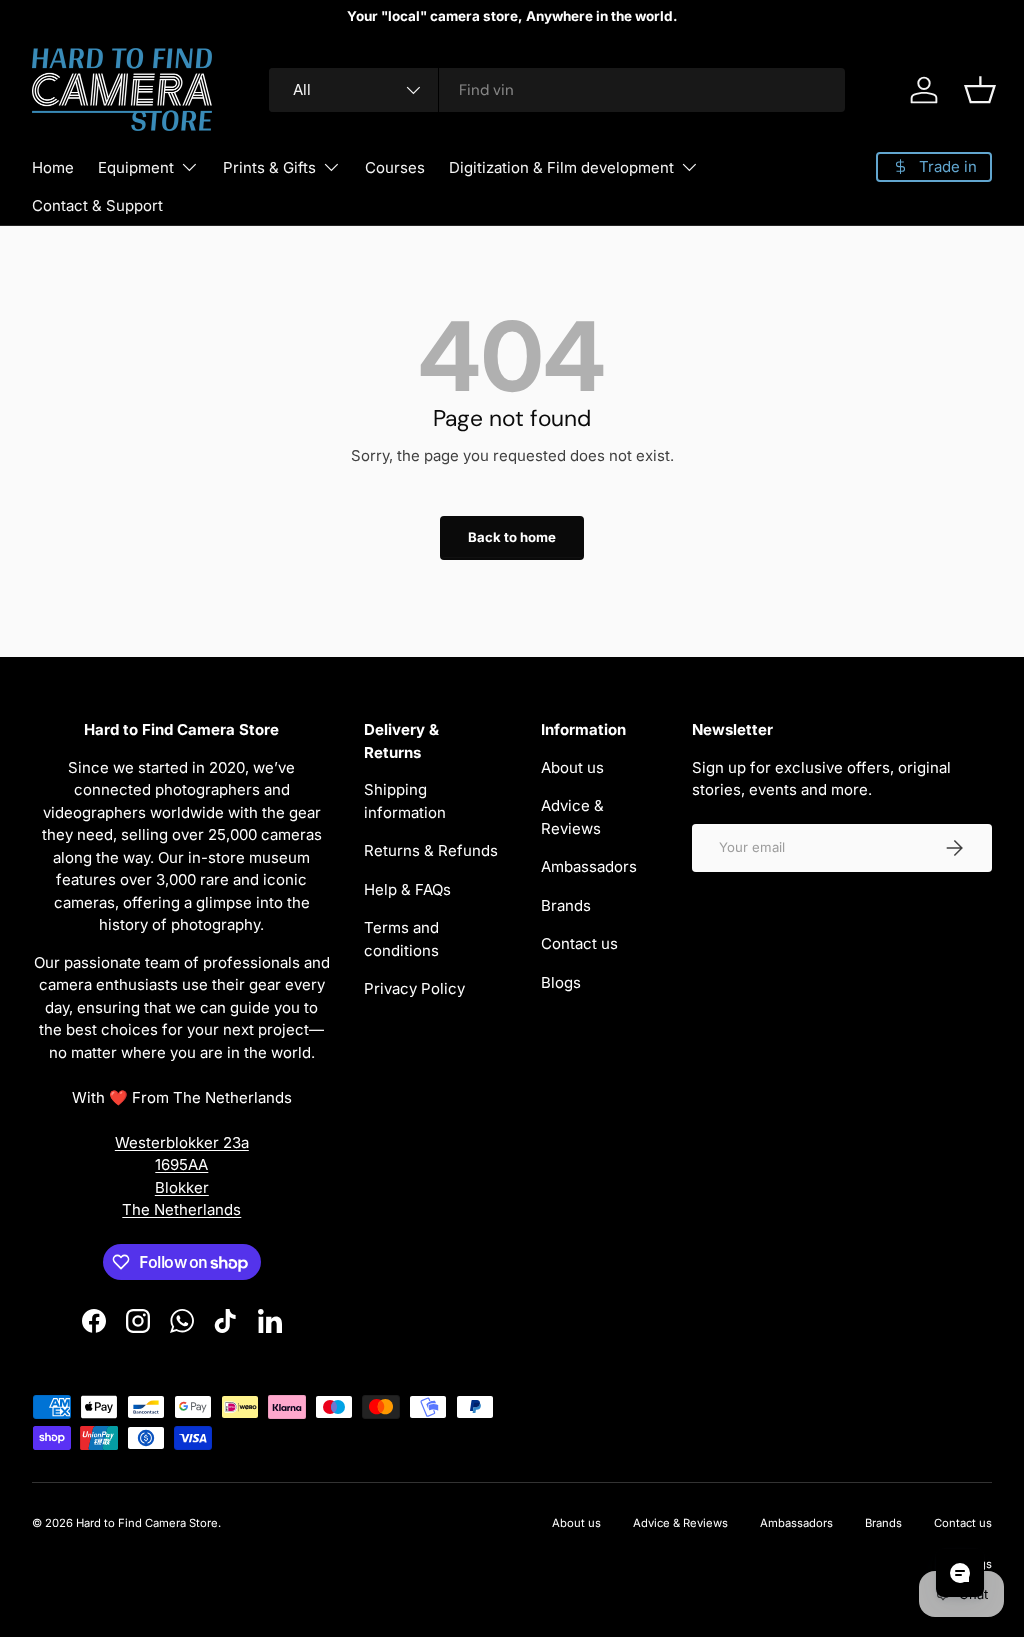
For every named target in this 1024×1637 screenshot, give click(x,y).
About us (572, 767)
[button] (980, 90)
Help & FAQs (407, 889)
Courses (395, 167)
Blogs (561, 982)
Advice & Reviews (680, 1523)
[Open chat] (960, 1573)
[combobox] (557, 90)
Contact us (579, 943)
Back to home (512, 537)
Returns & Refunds (431, 850)
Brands (566, 905)
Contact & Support (97, 205)
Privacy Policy (414, 988)
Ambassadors (589, 866)
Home (53, 167)
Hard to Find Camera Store (147, 1523)
